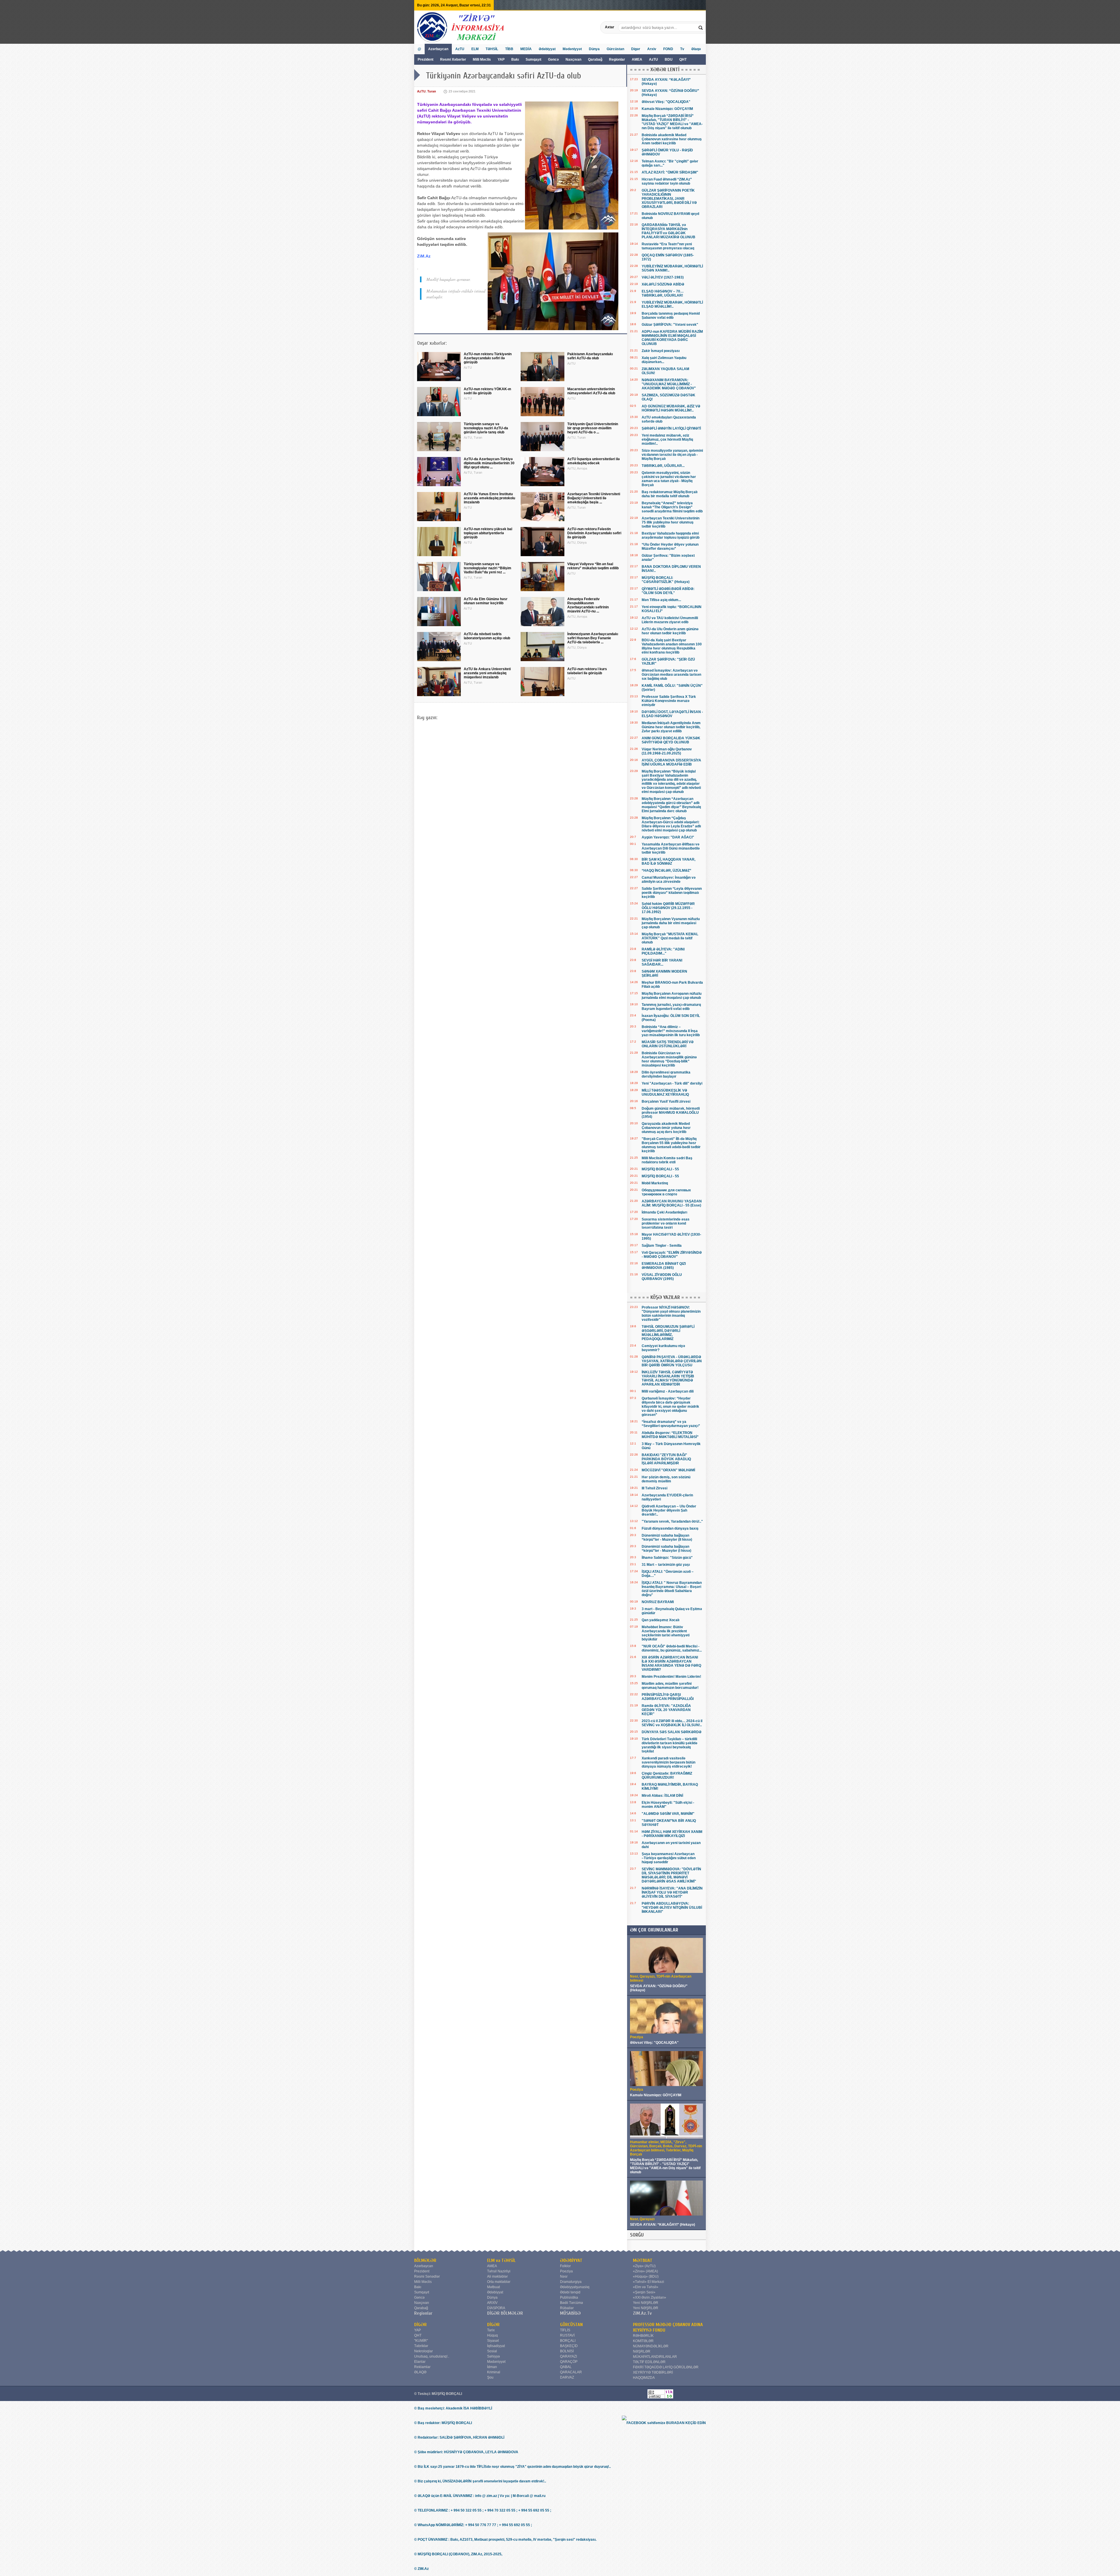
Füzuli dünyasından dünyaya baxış (670, 1528)
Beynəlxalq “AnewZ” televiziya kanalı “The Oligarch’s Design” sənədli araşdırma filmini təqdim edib (672, 507)
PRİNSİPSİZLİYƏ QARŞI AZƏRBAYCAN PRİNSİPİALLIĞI (668, 1697)
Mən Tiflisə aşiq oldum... (661, 600)
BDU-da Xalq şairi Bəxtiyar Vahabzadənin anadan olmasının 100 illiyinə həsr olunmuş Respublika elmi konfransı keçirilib (672, 646)
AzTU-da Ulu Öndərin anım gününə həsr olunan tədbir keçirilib (670, 631)
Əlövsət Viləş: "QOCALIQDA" (666, 102)
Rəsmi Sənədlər (427, 2276)
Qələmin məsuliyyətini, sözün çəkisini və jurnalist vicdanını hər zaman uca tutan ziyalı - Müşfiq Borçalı (669, 479)
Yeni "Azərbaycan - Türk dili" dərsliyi (672, 1083)
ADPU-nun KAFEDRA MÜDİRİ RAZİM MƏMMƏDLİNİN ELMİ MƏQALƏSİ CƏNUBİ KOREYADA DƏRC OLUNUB (672, 338)
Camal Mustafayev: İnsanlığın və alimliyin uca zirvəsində (669, 880)
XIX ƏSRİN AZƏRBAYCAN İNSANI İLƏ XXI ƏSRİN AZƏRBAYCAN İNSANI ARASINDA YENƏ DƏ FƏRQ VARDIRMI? (671, 1663)
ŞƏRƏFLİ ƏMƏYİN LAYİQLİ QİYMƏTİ (671, 428)
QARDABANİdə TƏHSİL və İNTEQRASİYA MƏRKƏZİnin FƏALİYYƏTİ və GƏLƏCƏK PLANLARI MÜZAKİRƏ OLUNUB (668, 231)
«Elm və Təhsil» (646, 2287)
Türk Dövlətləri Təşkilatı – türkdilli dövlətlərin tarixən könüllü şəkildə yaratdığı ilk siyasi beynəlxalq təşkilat (670, 1745)
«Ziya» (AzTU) (644, 2266)
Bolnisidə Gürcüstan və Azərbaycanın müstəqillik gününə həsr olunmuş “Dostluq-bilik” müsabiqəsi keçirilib (669, 1059)
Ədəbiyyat (547, 49)
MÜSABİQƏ (570, 2313)
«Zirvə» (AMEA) (645, 2271)
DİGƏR (420, 2325)
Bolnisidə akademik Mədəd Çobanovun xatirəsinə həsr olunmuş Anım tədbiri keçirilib (672, 139)
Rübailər (567, 2308)
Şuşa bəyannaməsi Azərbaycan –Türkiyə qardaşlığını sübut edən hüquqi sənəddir (669, 1858)
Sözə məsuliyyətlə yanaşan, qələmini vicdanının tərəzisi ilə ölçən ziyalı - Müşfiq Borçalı (672, 455)
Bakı (515, 59)
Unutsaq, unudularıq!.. (432, 2356)
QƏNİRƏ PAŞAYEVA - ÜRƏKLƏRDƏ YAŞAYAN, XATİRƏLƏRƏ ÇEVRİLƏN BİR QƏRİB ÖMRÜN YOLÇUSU (672, 1361)
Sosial (492, 2351)
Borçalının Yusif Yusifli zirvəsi (666, 1102)
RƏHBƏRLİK (643, 2336)
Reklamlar (422, 2367)
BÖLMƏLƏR (425, 2260)
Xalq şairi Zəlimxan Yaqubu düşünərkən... (664, 360)
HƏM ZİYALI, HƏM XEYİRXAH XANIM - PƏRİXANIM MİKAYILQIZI (672, 1834)
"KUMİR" (421, 2341)
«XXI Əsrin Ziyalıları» (650, 2297)
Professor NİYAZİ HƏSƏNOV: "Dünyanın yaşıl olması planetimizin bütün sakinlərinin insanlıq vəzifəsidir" (671, 1314)
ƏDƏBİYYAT (571, 2260)
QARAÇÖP (569, 2362)
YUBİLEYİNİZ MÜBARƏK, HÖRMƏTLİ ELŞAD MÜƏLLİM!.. (672, 304)
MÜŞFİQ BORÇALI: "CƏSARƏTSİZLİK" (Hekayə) (666, 580)
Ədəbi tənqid (570, 2292)
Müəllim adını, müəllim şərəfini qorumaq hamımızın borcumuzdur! (670, 1686)
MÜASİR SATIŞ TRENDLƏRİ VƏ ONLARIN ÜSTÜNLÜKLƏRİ (668, 1044)
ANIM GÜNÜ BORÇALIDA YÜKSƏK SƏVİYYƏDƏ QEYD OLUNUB (671, 740)
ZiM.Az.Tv (642, 2313)
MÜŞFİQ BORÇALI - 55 (660, 1169)
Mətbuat (494, 2287)
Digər (636, 49)
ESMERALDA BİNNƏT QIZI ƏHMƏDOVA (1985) (664, 1266)
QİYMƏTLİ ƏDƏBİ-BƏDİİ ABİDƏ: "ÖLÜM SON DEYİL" (668, 591)
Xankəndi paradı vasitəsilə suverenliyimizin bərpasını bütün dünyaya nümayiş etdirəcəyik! (668, 1762)
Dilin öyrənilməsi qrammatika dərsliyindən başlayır (666, 1074)
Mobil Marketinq (655, 1183)
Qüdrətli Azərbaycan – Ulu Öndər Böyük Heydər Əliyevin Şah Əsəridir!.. (669, 1510)
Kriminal (494, 2372)
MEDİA (526, 49)
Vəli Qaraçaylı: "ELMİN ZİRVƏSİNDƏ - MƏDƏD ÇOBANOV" (672, 1255)
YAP (502, 59)
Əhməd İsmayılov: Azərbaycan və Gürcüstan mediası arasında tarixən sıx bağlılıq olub (671, 675)
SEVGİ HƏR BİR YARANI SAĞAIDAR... (662, 962)
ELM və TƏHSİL (501, 2260)
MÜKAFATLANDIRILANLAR (655, 2357)
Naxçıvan (573, 59)
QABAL (566, 2367)
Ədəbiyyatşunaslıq (575, 2287)
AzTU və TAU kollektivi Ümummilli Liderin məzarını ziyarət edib (670, 620)
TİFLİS (565, 2330)
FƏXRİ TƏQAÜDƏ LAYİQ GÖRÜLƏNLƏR (666, 2367)
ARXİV (492, 2303)
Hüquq (492, 2335)
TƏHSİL (492, 49)
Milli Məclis (482, 59)
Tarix (491, 2330)
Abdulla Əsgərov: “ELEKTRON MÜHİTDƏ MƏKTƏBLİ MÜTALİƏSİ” (670, 1435)
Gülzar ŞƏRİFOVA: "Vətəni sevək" (670, 325)
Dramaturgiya (571, 2282)
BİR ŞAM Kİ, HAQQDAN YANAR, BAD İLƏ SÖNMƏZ (668, 861)
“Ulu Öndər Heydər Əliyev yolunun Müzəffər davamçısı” (670, 547)
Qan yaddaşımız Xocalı (660, 1620)
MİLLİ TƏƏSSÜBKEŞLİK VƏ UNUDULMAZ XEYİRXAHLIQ (665, 1092)
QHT (683, 59)
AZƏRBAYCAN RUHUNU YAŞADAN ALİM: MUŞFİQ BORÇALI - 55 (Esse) (672, 1203)
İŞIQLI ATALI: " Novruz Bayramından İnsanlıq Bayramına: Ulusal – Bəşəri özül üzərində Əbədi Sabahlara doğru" (672, 1589)
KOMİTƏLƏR (643, 2341)
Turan (432, 91)
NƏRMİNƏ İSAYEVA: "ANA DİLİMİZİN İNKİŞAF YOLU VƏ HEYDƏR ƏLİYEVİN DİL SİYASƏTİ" (672, 1892)
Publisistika (569, 2297)
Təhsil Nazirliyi (499, 2271)
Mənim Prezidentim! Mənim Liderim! (671, 1677)
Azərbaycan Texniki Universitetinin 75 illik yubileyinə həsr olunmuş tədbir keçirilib (671, 522)
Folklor (565, 2266)
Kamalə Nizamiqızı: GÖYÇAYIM (667, 109)
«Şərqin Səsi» (644, 2292)
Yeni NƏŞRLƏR (646, 2303)
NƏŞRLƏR (642, 2351)
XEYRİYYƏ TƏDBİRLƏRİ (653, 2372)
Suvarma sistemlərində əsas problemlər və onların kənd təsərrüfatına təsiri (666, 1223)
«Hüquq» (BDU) (646, 2276)
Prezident (426, 59)
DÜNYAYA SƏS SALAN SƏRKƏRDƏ (672, 1732)
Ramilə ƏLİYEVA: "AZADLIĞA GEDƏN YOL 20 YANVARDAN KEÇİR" (666, 1710)
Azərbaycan (438, 49)
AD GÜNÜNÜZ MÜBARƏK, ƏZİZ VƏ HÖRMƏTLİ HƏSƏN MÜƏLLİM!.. (671, 408)
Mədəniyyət (572, 49)
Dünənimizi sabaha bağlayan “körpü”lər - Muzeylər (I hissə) (666, 1549)
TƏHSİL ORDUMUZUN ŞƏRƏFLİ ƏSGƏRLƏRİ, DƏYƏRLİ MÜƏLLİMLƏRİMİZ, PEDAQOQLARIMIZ (668, 1333)
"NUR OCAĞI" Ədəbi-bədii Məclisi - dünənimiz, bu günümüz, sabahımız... (672, 1648)
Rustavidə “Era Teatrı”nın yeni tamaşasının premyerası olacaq (668, 246)
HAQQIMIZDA (644, 2378)
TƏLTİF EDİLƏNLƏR (649, 2362)
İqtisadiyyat (496, 2346)
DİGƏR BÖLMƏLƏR (505, 2313)
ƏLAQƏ (420, 2372)
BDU (669, 59)
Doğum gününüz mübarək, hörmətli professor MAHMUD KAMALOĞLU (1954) (671, 1113)
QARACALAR (571, 2372)
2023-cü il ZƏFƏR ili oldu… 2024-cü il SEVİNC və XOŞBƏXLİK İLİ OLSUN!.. (672, 1723)
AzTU (654, 59)
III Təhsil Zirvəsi (654, 1488)
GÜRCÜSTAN (571, 2325)
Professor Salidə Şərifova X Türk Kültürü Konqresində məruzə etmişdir (669, 701)
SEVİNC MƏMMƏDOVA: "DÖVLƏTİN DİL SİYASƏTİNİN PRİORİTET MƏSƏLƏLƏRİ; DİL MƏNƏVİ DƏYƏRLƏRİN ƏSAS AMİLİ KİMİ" (671, 1875)
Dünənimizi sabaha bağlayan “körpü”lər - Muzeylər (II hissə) (667, 1537)
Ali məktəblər (497, 2276)
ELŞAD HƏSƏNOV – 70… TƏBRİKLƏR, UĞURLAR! (663, 293)
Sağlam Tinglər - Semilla (662, 1246)
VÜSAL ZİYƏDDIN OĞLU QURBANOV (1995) (662, 1277)
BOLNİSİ (567, 2351)
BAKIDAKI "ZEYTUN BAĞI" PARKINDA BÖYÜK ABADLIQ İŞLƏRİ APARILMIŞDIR (666, 1459)
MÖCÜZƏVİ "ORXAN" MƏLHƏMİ (668, 1470)
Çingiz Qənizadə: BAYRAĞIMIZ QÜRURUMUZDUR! (667, 1775)
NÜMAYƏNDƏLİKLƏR (651, 2346)
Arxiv (652, 49)
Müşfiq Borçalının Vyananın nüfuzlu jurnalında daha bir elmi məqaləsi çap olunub (671, 923)
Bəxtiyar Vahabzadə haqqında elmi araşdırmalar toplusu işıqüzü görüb (671, 535)
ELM (475, 49)
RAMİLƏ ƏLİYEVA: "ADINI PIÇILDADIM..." (663, 951)
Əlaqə (696, 49)
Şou (490, 2377)
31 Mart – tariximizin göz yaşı (666, 1565)
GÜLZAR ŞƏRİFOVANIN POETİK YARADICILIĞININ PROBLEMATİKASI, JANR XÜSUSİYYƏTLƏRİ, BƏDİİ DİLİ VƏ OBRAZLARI (669, 199)
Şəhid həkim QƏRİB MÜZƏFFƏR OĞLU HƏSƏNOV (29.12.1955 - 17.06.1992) (668, 908)
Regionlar (617, 59)
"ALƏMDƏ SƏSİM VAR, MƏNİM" (668, 1814)
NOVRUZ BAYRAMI (658, 1602)
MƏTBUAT (643, 2260)
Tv (682, 49)
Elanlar (420, 2362)
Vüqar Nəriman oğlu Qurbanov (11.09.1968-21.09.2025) (667, 751)
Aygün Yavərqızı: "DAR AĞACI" (668, 837)
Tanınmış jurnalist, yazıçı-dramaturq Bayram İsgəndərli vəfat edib (671, 1007)
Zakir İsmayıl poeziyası (661, 351)
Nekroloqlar (423, 2351)
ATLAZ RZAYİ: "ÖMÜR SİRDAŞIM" (670, 172)
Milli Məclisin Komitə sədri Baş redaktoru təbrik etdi (667, 1160)
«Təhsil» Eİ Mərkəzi (649, 2282)
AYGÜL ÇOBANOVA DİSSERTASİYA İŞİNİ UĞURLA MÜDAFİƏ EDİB (671, 762)
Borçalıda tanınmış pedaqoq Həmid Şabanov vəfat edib (671, 316)
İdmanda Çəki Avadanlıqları (664, 1212)
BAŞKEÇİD (569, 2346)
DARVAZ (567, 2377)
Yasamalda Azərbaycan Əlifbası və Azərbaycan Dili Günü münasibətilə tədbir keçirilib (671, 848)
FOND (668, 49)
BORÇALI (568, 2341)
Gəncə (553, 59)
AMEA (637, 59)
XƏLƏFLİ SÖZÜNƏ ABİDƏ (663, 284)
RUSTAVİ (567, 2335)
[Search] (701, 27)
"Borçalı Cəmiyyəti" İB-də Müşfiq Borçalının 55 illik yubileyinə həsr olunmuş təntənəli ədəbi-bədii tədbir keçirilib (671, 1145)
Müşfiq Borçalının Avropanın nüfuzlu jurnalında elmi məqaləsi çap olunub (672, 996)
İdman (492, 2367)
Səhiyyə (494, 2356)
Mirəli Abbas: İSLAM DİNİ (662, 1796)
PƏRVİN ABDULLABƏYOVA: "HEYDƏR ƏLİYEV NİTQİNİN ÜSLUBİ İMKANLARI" (672, 1908)
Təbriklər (421, 2346)
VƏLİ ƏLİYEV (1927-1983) (663, 277)
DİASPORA (496, 2308)
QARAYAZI (568, 2356)
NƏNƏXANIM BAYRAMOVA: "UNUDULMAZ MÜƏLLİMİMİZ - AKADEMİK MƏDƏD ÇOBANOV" (669, 384)
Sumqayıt (534, 59)
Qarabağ (595, 59)
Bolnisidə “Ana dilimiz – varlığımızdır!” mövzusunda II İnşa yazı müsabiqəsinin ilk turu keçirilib (671, 1031)
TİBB (509, 49)
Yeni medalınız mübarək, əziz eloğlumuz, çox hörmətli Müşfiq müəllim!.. (667, 439)
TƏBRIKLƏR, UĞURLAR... (663, 466)
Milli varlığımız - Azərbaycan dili (668, 1391)
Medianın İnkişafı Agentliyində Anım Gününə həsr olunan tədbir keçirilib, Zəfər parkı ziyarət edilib (671, 727)
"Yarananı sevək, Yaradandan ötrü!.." (672, 1521)
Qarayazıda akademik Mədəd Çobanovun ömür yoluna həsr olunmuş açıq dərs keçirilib (666, 1128)
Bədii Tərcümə (572, 2303)
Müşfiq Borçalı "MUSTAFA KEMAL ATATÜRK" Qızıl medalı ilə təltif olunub (670, 938)
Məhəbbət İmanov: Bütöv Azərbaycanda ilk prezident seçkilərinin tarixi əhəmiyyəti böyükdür (666, 1633)
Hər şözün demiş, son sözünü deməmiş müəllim (666, 1479)
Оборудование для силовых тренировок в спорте (666, 1192)
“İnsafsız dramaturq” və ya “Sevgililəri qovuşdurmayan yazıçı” (671, 1424)
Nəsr (564, 2276)
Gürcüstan (615, 49)
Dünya (594, 49)
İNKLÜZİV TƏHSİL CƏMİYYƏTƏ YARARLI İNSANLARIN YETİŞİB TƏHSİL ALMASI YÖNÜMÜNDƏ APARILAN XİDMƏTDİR (668, 1378)
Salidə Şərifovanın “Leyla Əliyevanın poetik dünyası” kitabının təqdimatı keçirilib (672, 893)
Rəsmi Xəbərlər (453, 59)
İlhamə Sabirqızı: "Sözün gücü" (667, 1558)
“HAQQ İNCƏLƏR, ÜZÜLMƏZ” (666, 871)
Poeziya (566, 2271)
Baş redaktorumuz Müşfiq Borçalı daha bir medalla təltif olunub (670, 494)
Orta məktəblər (499, 2282)
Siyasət (493, 2341)
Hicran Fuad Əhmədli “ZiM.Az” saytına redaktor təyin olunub (667, 181)
